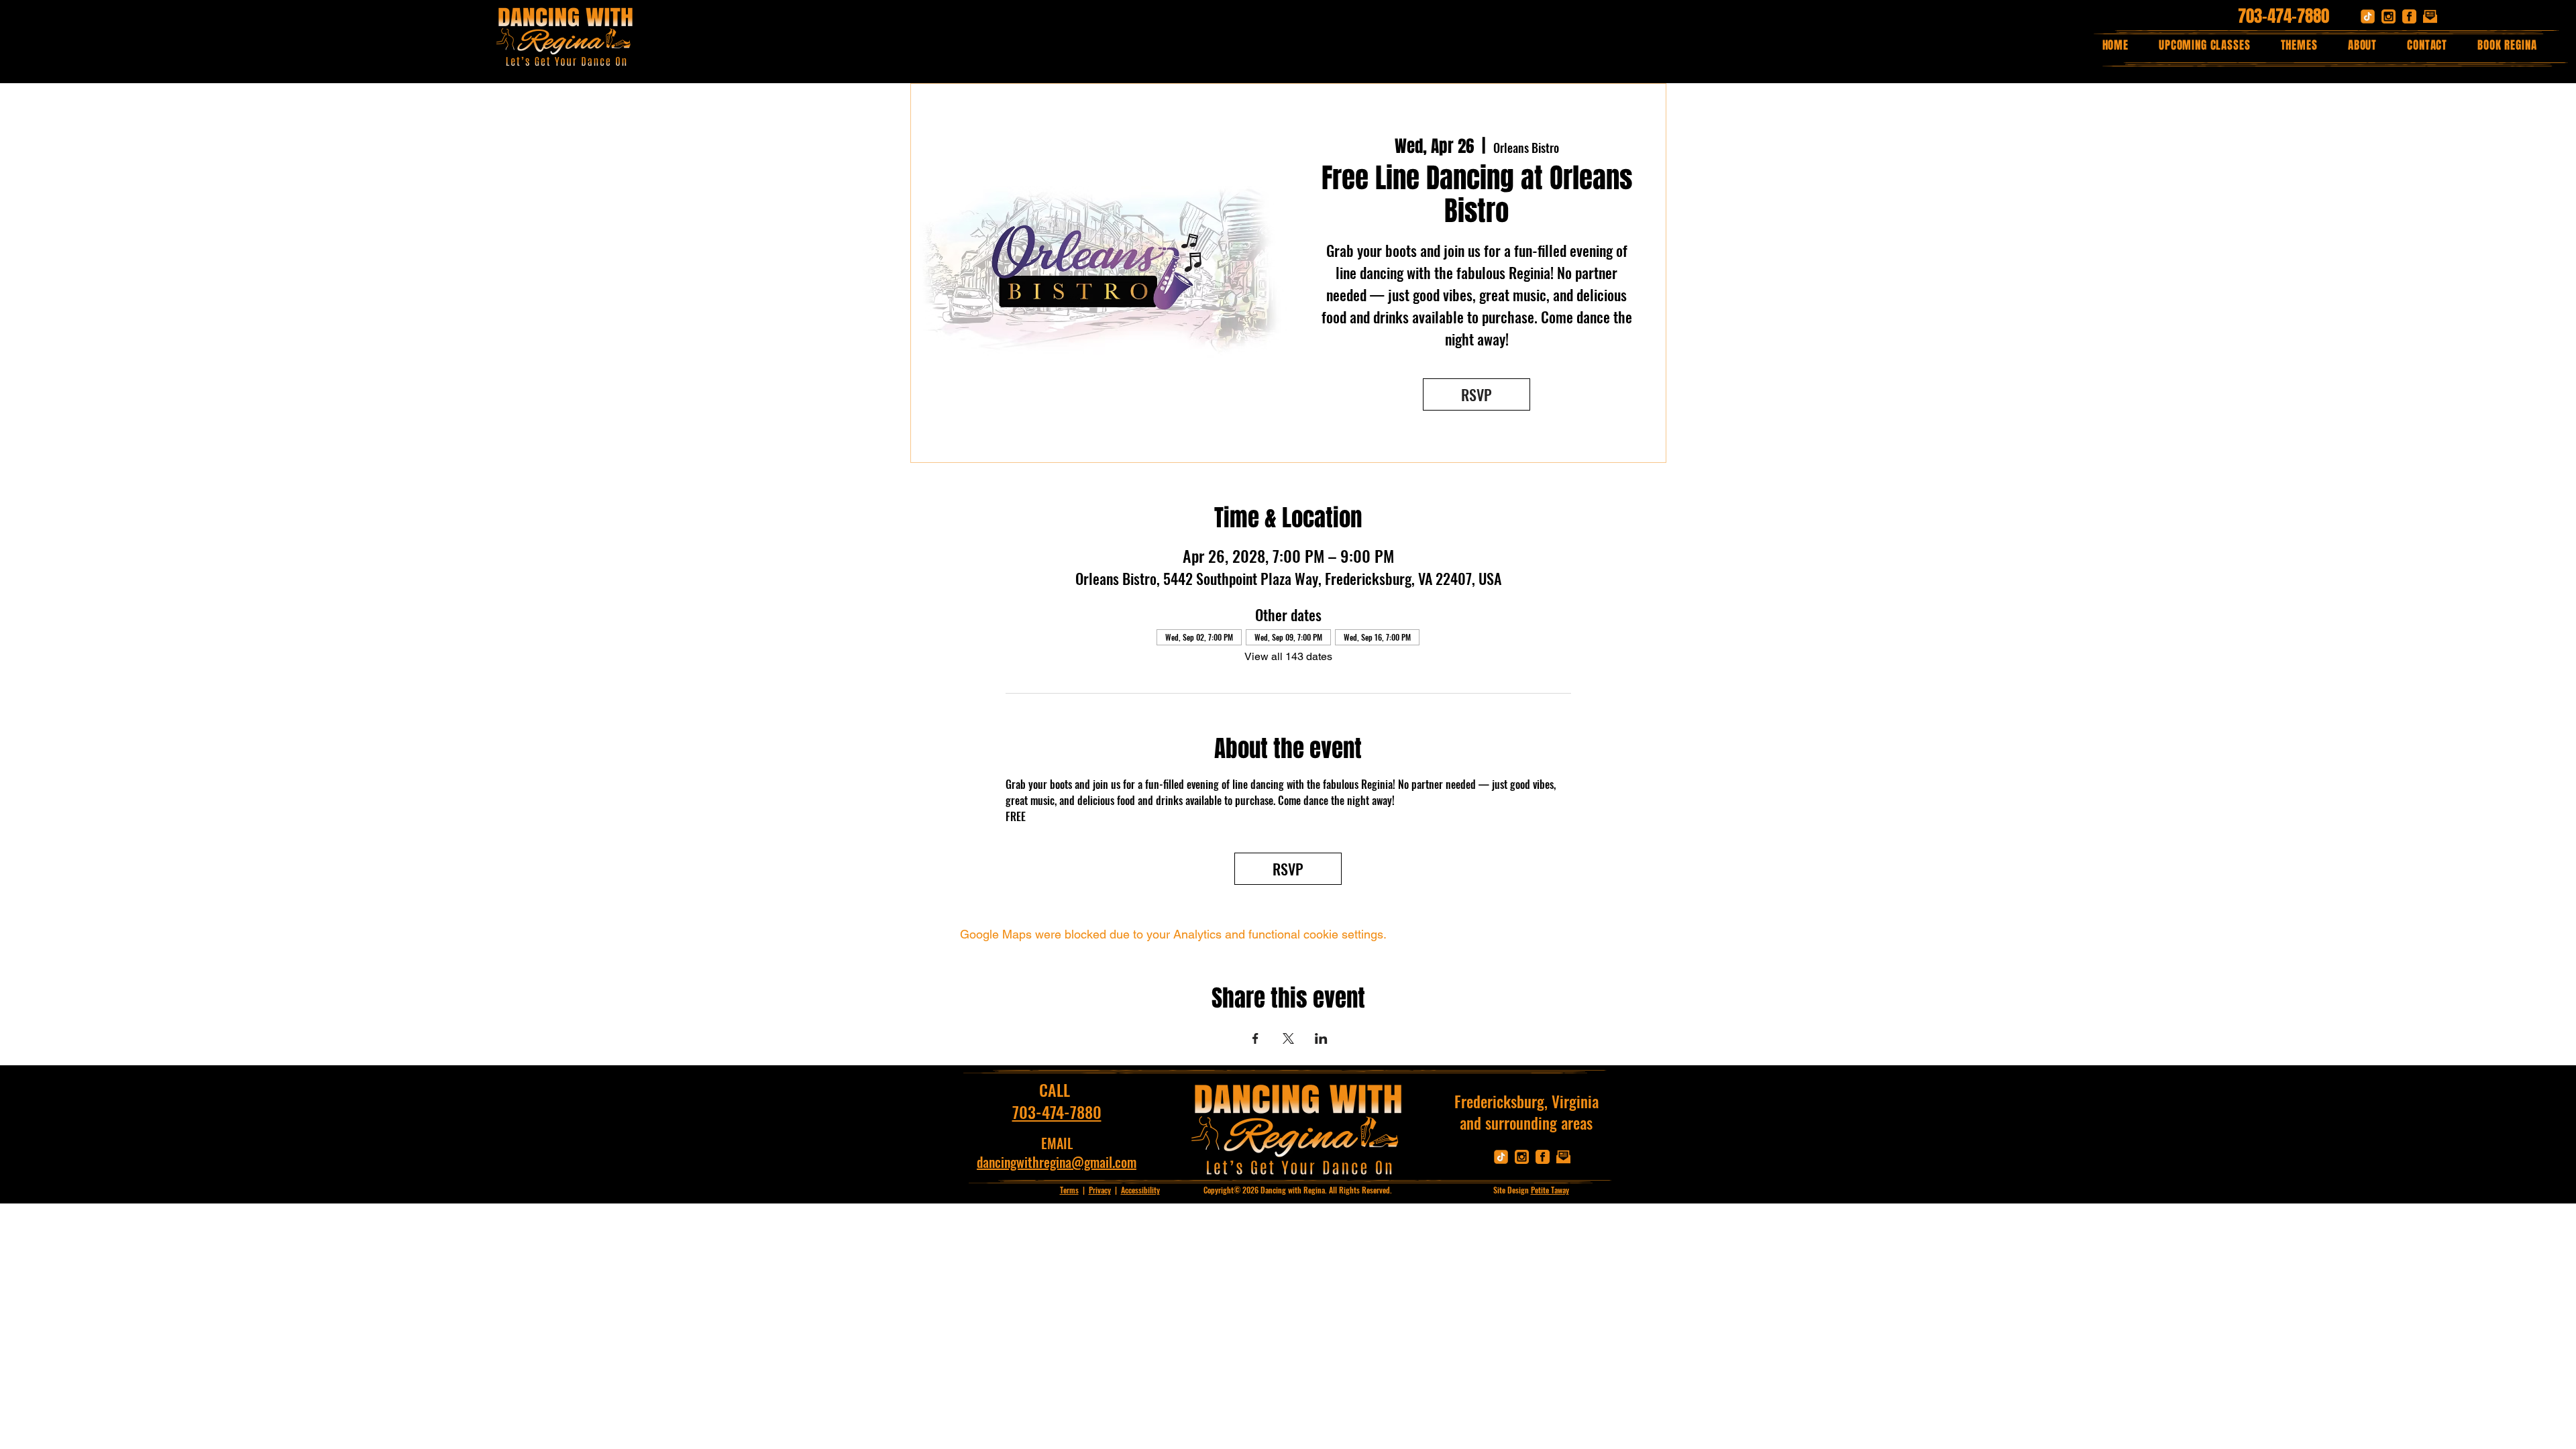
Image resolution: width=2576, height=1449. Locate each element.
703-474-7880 (2284, 16)
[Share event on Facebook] (1255, 1038)
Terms (1069, 1190)
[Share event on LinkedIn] (1321, 1038)
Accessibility (1140, 1190)
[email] (2430, 16)
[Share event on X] (1288, 1038)
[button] (2299, 45)
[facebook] (2409, 16)
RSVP (1477, 394)
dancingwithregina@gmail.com (1057, 1162)
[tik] (2368, 16)
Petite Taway (1550, 1190)
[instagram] (2389, 16)
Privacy (1100, 1190)
